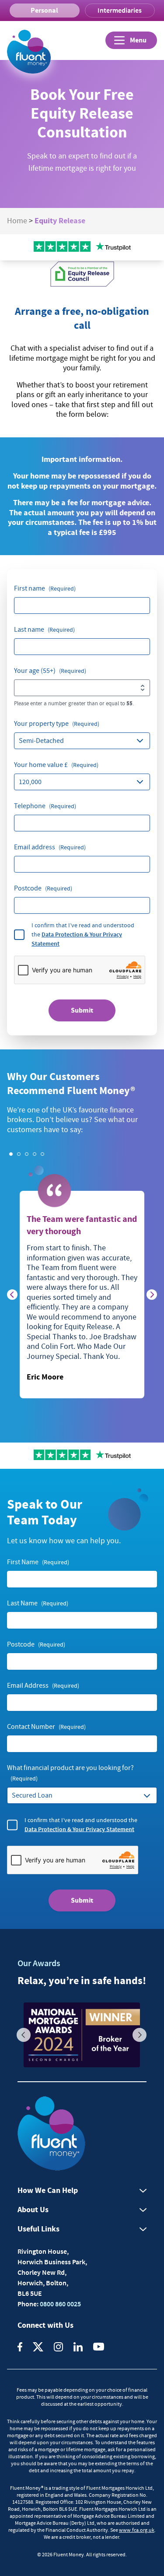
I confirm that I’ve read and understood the (83, 934)
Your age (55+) (50, 671)
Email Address (43, 1686)
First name (45, 588)
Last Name (38, 1603)
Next (140, 2035)
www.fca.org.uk (137, 2530)
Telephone (45, 806)
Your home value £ (56, 765)
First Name (38, 1562)
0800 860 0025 (60, 2304)
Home (17, 221)
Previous (24, 2035)
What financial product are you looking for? (70, 1773)
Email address (50, 847)
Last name (44, 630)
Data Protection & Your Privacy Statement (79, 1829)
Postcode (43, 888)
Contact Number (46, 1727)
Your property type (57, 724)
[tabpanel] (82, 1295)
